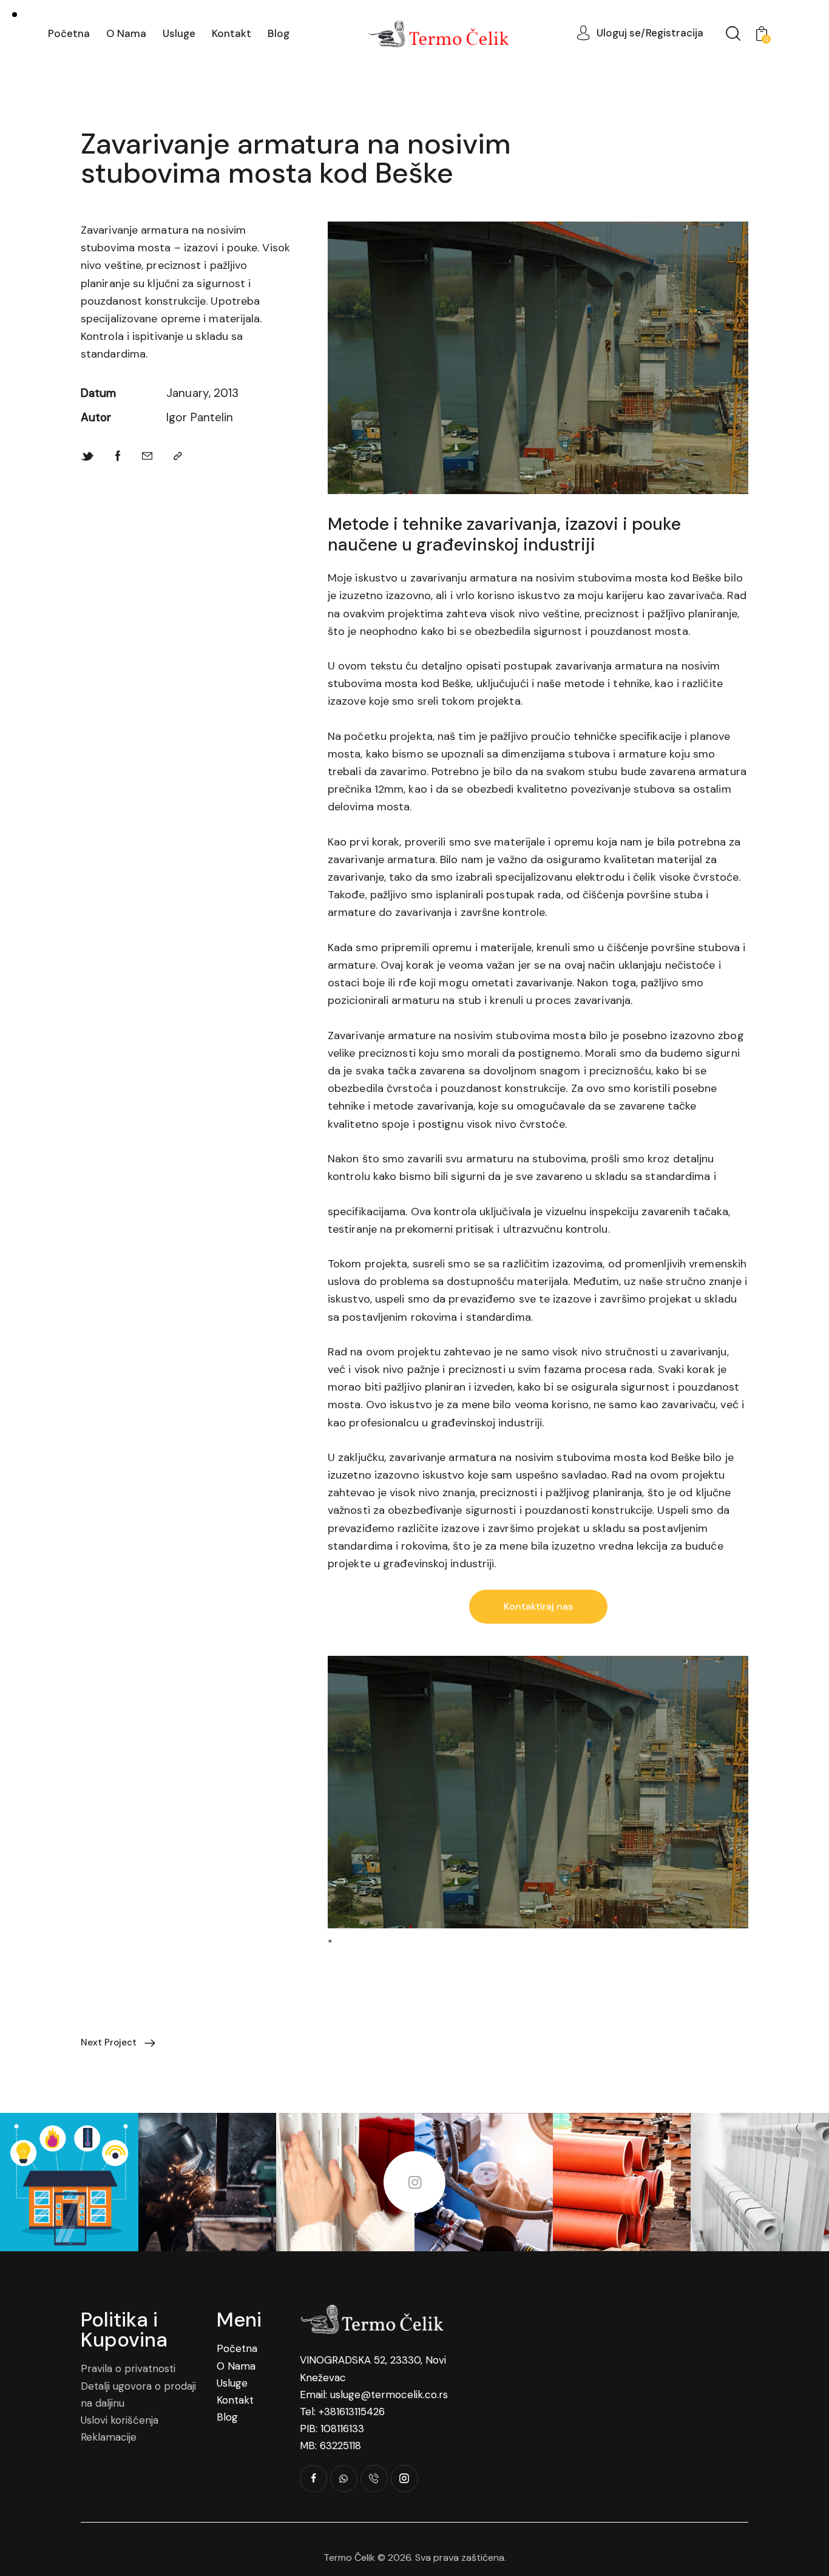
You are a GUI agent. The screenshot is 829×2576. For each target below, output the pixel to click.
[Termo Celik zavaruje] (208, 2182)
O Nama (236, 2366)
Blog (227, 2417)
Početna (237, 2348)
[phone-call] (374, 2479)
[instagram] (404, 2479)
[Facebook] (118, 456)
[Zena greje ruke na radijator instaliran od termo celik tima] (345, 2182)
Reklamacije (109, 2437)
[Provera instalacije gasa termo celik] (484, 2182)
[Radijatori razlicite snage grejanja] (760, 2182)
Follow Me (414, 2182)
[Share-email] (147, 456)
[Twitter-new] (87, 456)
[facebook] (313, 2479)
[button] (178, 456)
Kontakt (235, 2400)
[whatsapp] (344, 2479)
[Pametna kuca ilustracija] (69, 2182)
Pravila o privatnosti (128, 2368)
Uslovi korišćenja (120, 2420)
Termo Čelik (349, 2557)
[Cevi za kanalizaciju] (622, 2182)
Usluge (232, 2383)
